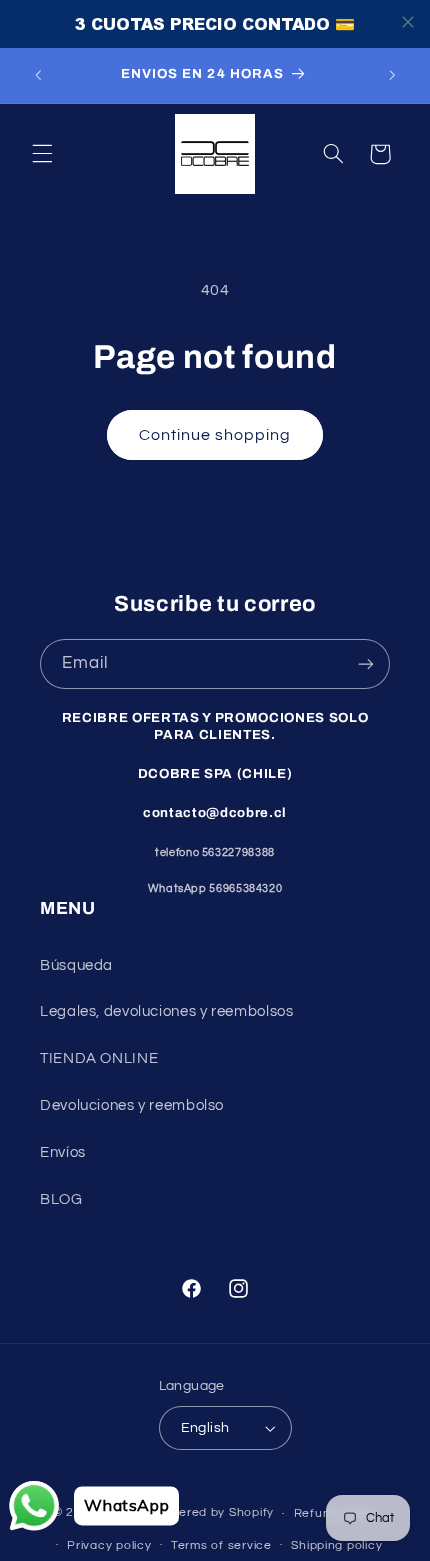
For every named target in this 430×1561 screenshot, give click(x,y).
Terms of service (221, 1545)
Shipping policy (336, 1545)
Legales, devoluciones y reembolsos (166, 1011)
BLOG (61, 1199)
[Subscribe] (366, 663)
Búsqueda (76, 965)
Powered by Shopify (213, 1513)
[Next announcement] (392, 75)
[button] (42, 154)
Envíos (63, 1152)
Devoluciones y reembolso (132, 1105)
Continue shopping (215, 435)
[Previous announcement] (38, 75)
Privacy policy (109, 1545)
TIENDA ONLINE (99, 1058)
